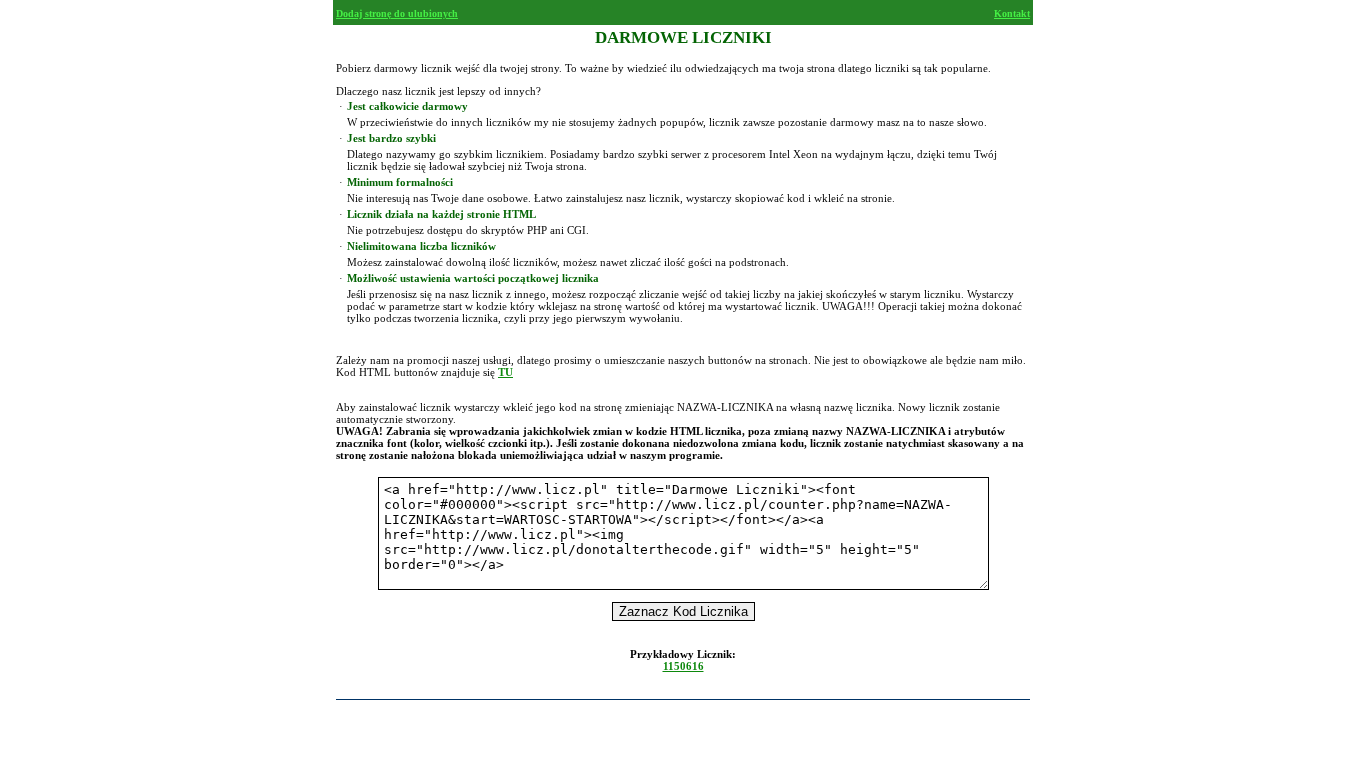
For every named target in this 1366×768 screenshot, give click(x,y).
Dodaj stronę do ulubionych (397, 13)
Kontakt (1012, 13)
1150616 (683, 666)
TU (505, 372)
